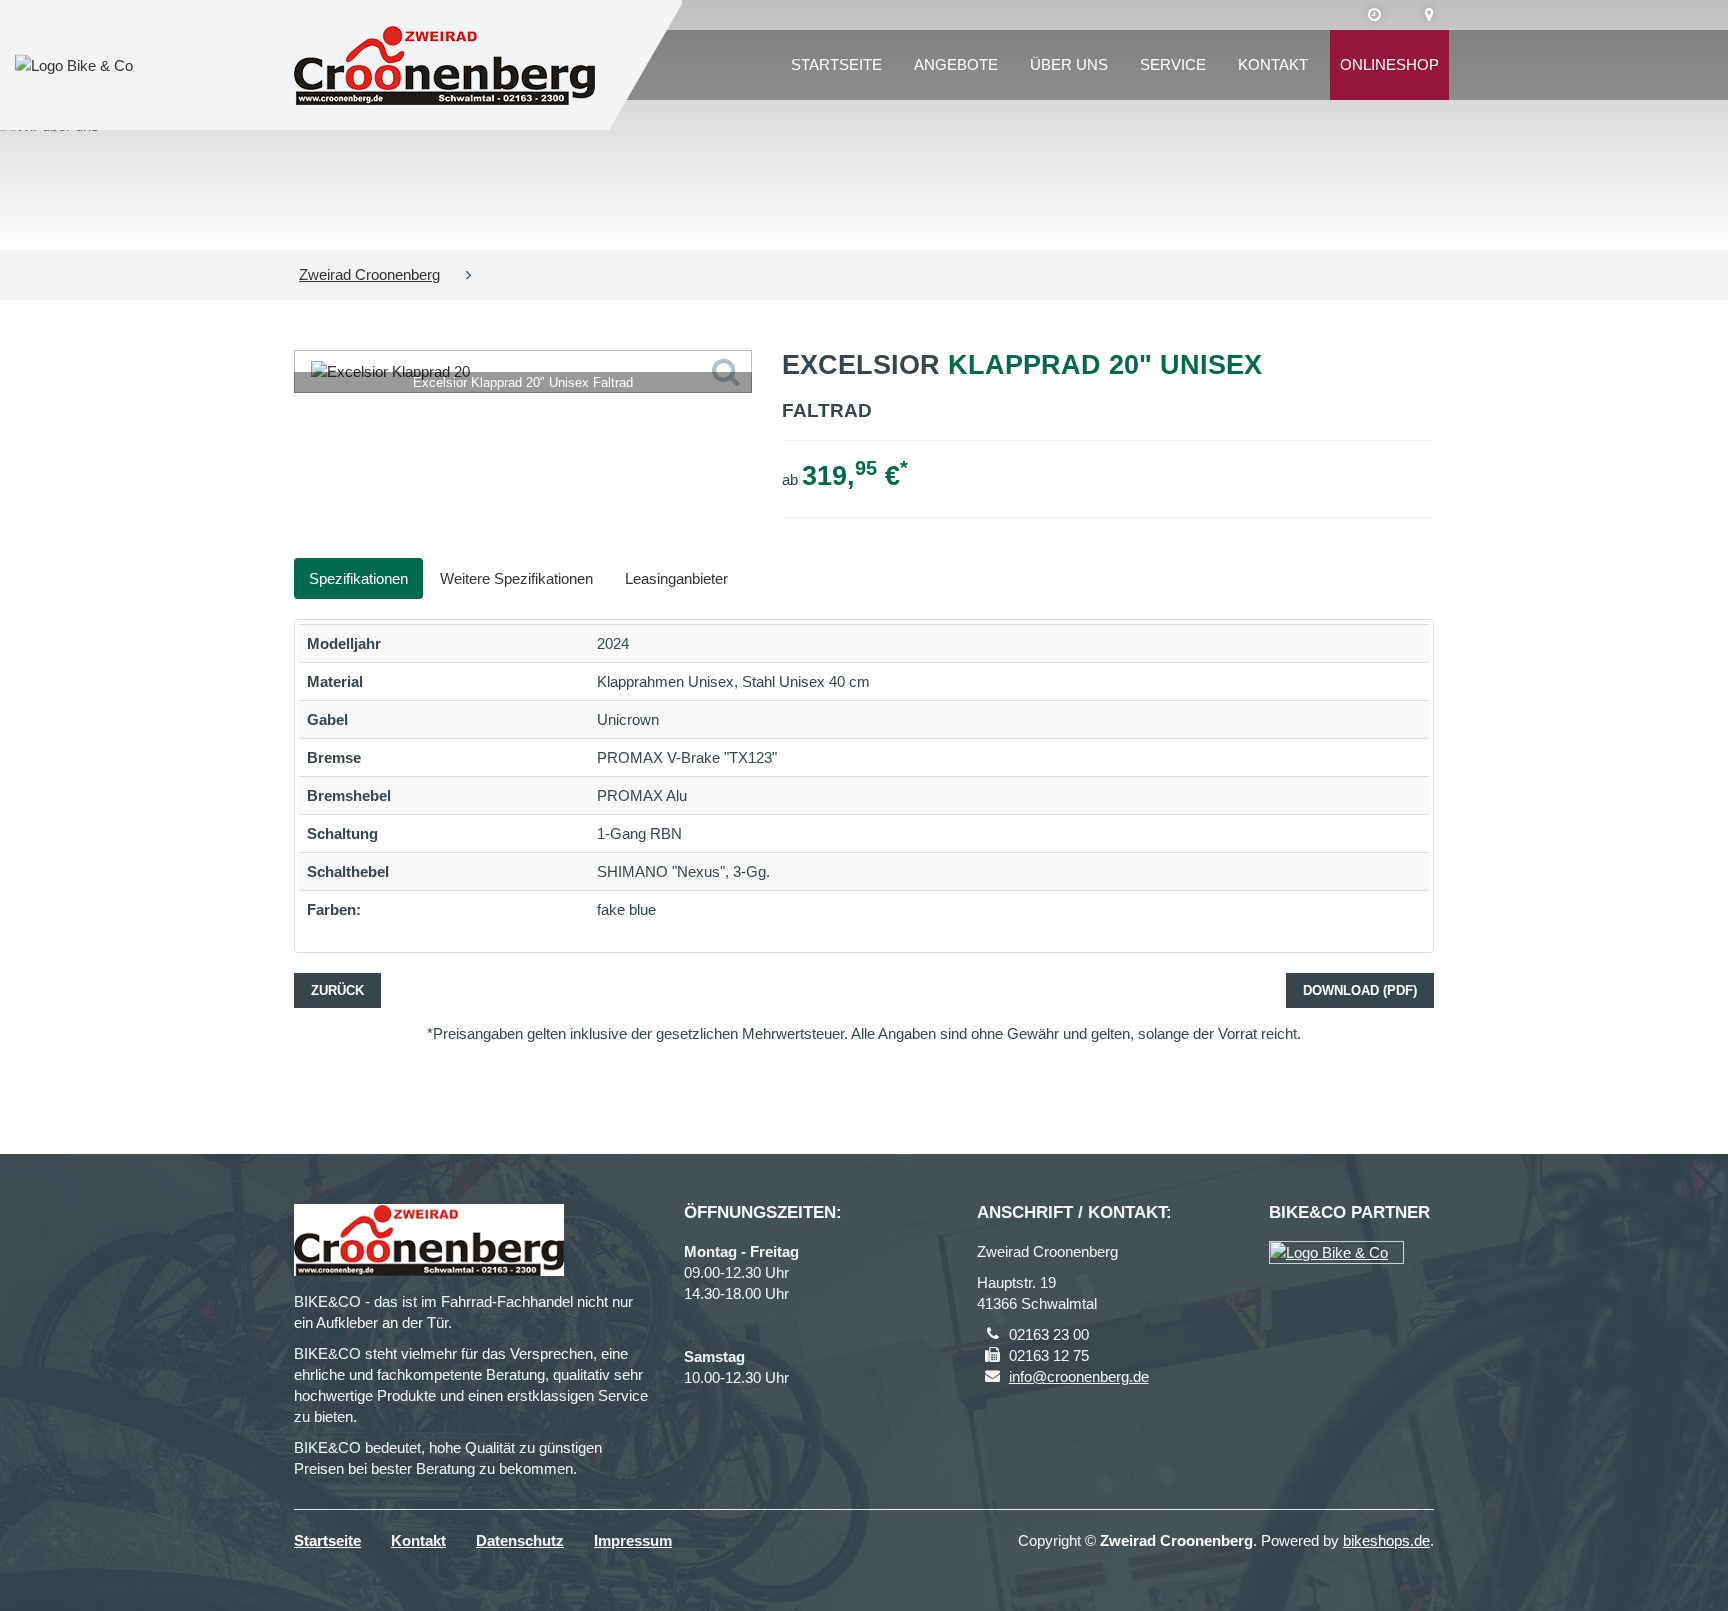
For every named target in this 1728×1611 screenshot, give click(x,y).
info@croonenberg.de (1079, 1376)
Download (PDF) (1360, 990)
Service (1173, 64)
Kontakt (1273, 64)
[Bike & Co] (1336, 1252)
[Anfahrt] (1429, 15)
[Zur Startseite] (444, 65)
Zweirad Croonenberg (369, 274)
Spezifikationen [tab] (358, 578)
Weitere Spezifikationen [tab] (516, 578)
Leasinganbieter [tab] (676, 578)
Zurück (337, 990)
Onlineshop (1389, 64)
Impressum (633, 1540)
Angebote (956, 64)
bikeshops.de (1386, 1540)
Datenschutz (520, 1540)
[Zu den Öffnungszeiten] (1374, 15)
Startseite (836, 64)
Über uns (1069, 64)
